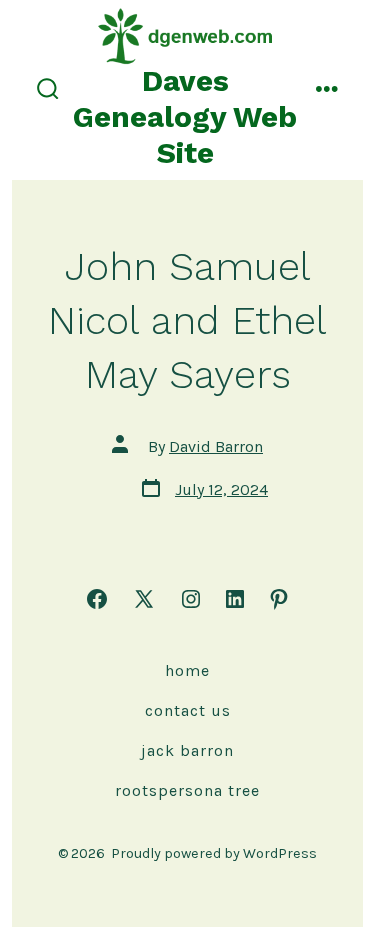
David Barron (216, 446)
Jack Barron (187, 750)
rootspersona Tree (187, 790)
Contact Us (188, 710)
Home (187, 670)
